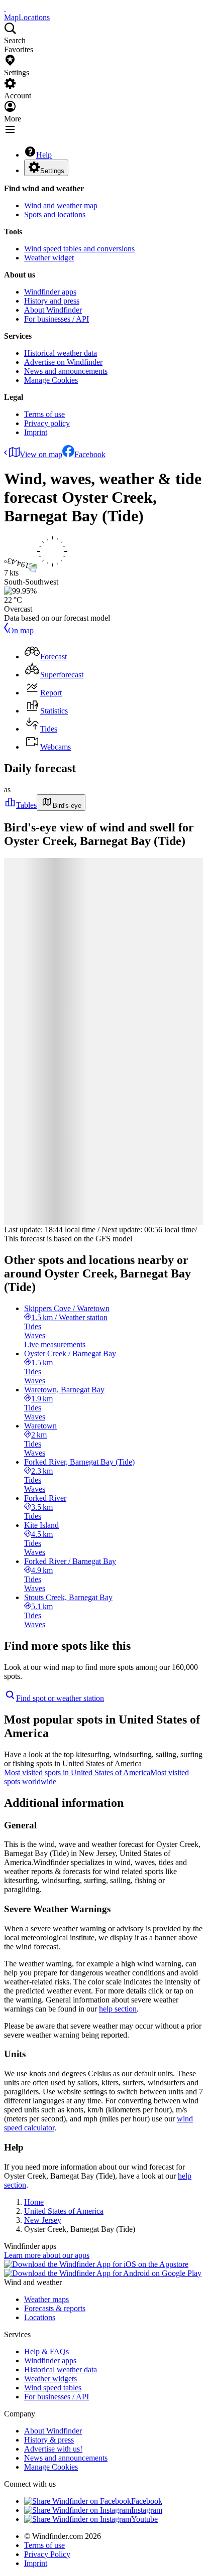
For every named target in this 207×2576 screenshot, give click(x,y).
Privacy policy (47, 423)
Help (44, 155)
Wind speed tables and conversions (79, 249)
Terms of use (44, 414)
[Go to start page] (5, 8)
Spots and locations (55, 214)
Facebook (90, 454)
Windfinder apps (50, 292)
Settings (52, 171)
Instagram (147, 2510)
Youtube (144, 2519)
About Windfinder (53, 310)
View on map (41, 454)
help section (118, 2009)
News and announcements (66, 371)
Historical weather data (61, 353)
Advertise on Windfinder (63, 362)
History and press (52, 301)
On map (21, 630)
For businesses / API (57, 319)
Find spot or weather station (60, 1698)
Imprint (36, 432)
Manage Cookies (51, 380)
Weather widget (49, 258)
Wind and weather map (61, 205)
